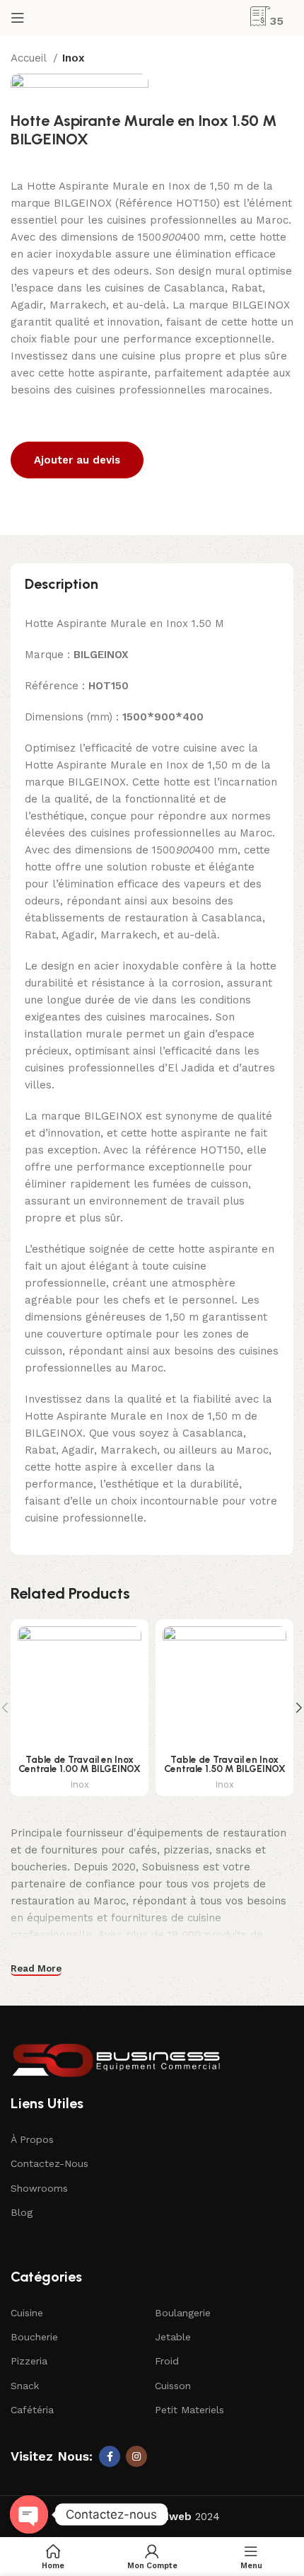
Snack (25, 2386)
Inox (74, 58)
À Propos (32, 2139)
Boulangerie (183, 2313)
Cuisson (173, 2386)
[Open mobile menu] (18, 18)
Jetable (173, 2337)
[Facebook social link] (110, 2456)
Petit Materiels (189, 2410)
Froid (167, 2361)
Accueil (30, 58)
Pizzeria (29, 2361)
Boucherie (34, 2337)
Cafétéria (32, 2410)
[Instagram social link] (136, 2456)
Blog (22, 2212)
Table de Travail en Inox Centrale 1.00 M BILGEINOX (80, 1764)
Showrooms (39, 2188)
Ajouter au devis (77, 460)
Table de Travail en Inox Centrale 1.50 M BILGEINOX (225, 1764)
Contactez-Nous (49, 2163)
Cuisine (27, 2313)
